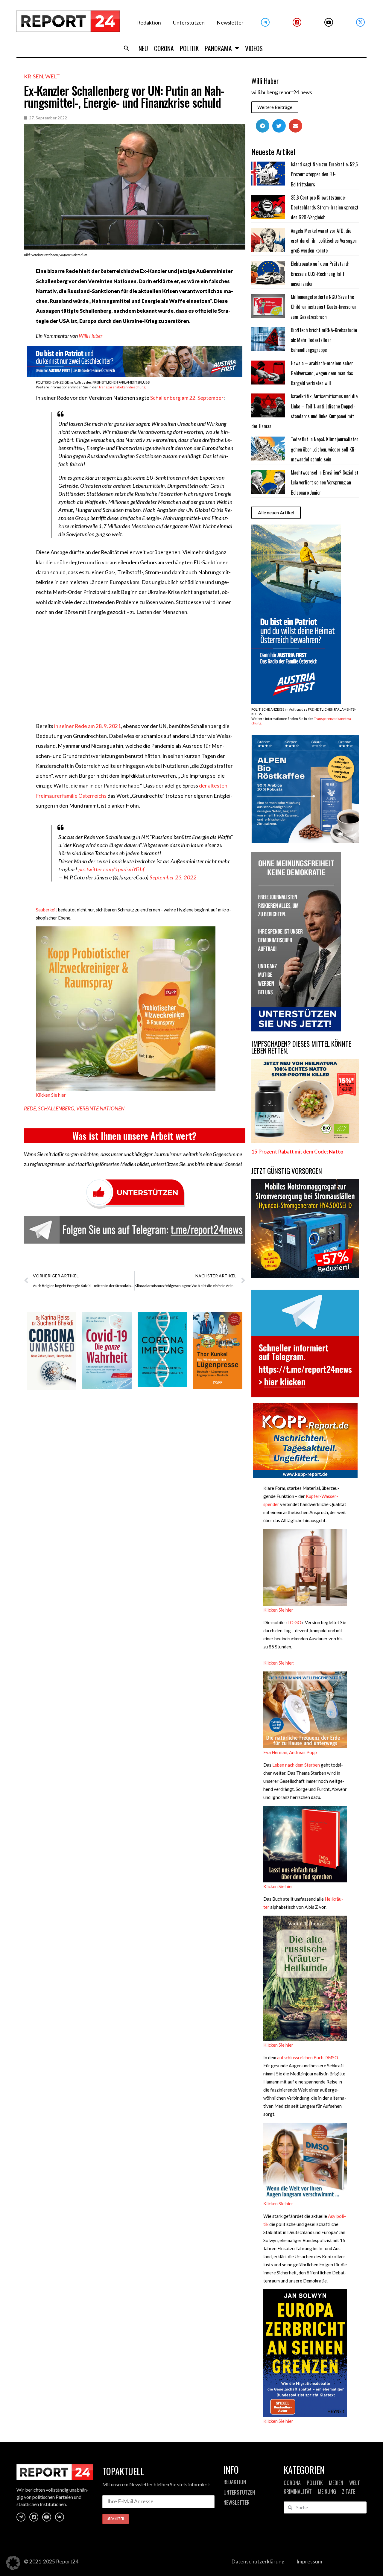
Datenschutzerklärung (258, 2561)
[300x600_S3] (296, 702)
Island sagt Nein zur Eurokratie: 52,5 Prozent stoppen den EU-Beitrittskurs (324, 174)
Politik (189, 48)
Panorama (218, 48)
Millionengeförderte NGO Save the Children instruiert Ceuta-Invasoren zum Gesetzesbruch (324, 307)
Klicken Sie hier (51, 1095)
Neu (143, 48)
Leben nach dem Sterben (296, 1765)
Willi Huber (91, 336)
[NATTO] (305, 1141)
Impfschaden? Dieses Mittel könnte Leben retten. (301, 1047)
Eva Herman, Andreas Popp (290, 1752)
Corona (164, 48)
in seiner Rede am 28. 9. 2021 (88, 726)
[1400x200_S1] (135, 375)
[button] (127, 48)
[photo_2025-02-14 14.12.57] (296, 1029)
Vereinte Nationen (100, 1108)
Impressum (309, 2561)
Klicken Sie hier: (279, 1663)
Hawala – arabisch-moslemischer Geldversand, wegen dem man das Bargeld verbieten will (322, 373)
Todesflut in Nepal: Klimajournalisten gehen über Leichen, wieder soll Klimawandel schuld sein (325, 449)
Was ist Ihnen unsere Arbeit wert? (134, 1136)
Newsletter (230, 23)
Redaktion (149, 23)
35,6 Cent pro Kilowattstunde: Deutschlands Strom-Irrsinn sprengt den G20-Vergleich (325, 208)
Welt (53, 76)
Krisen (34, 76)
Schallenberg (56, 1108)
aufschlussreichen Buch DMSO (308, 2057)
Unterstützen (189, 23)
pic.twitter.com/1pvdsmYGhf (111, 869)
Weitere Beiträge (275, 107)
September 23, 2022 (173, 877)
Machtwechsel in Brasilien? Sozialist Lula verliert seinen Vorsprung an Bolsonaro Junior (325, 482)
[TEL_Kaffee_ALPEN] (305, 841)
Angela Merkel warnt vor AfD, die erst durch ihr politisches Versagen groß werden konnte (324, 241)
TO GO (294, 1622)
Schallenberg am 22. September (187, 398)
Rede (30, 1108)
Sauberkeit (47, 910)
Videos (254, 48)
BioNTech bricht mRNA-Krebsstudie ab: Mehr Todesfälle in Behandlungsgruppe (324, 340)
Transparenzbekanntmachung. (122, 387)
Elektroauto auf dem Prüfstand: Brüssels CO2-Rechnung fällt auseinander (320, 274)
